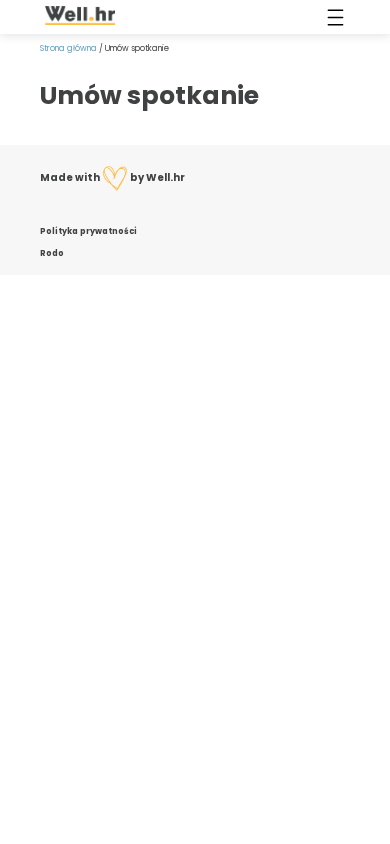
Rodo (52, 253)
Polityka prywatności (88, 231)
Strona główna (68, 48)
